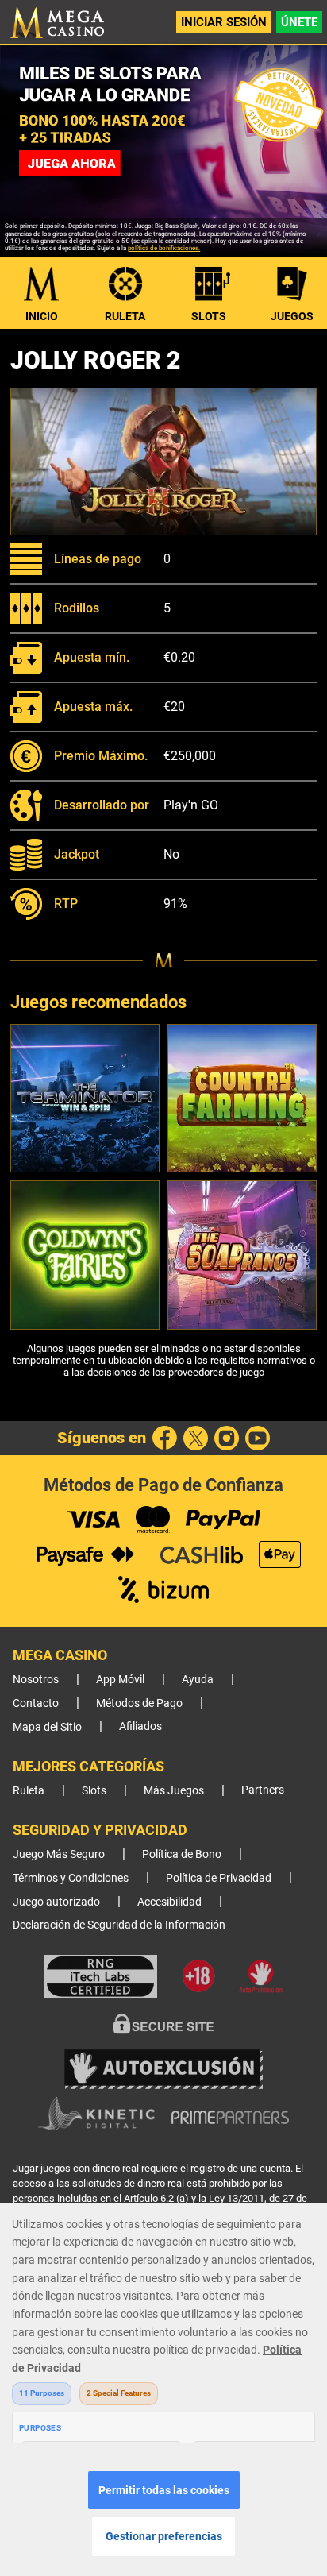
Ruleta (125, 316)
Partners (263, 1790)
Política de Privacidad (219, 1878)
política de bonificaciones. (164, 248)
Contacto (36, 1703)
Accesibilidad (169, 1902)
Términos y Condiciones (71, 1878)
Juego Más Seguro (59, 1854)
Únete (299, 22)
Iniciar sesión (224, 22)
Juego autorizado (56, 1902)
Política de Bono (182, 1854)
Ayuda (198, 1680)
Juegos (292, 316)
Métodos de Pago (139, 1703)
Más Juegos (174, 1791)
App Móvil (120, 1680)
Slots (209, 316)
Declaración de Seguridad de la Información (119, 1925)
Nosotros (36, 1680)
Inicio (42, 316)
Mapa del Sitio (47, 1727)
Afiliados (140, 1726)
